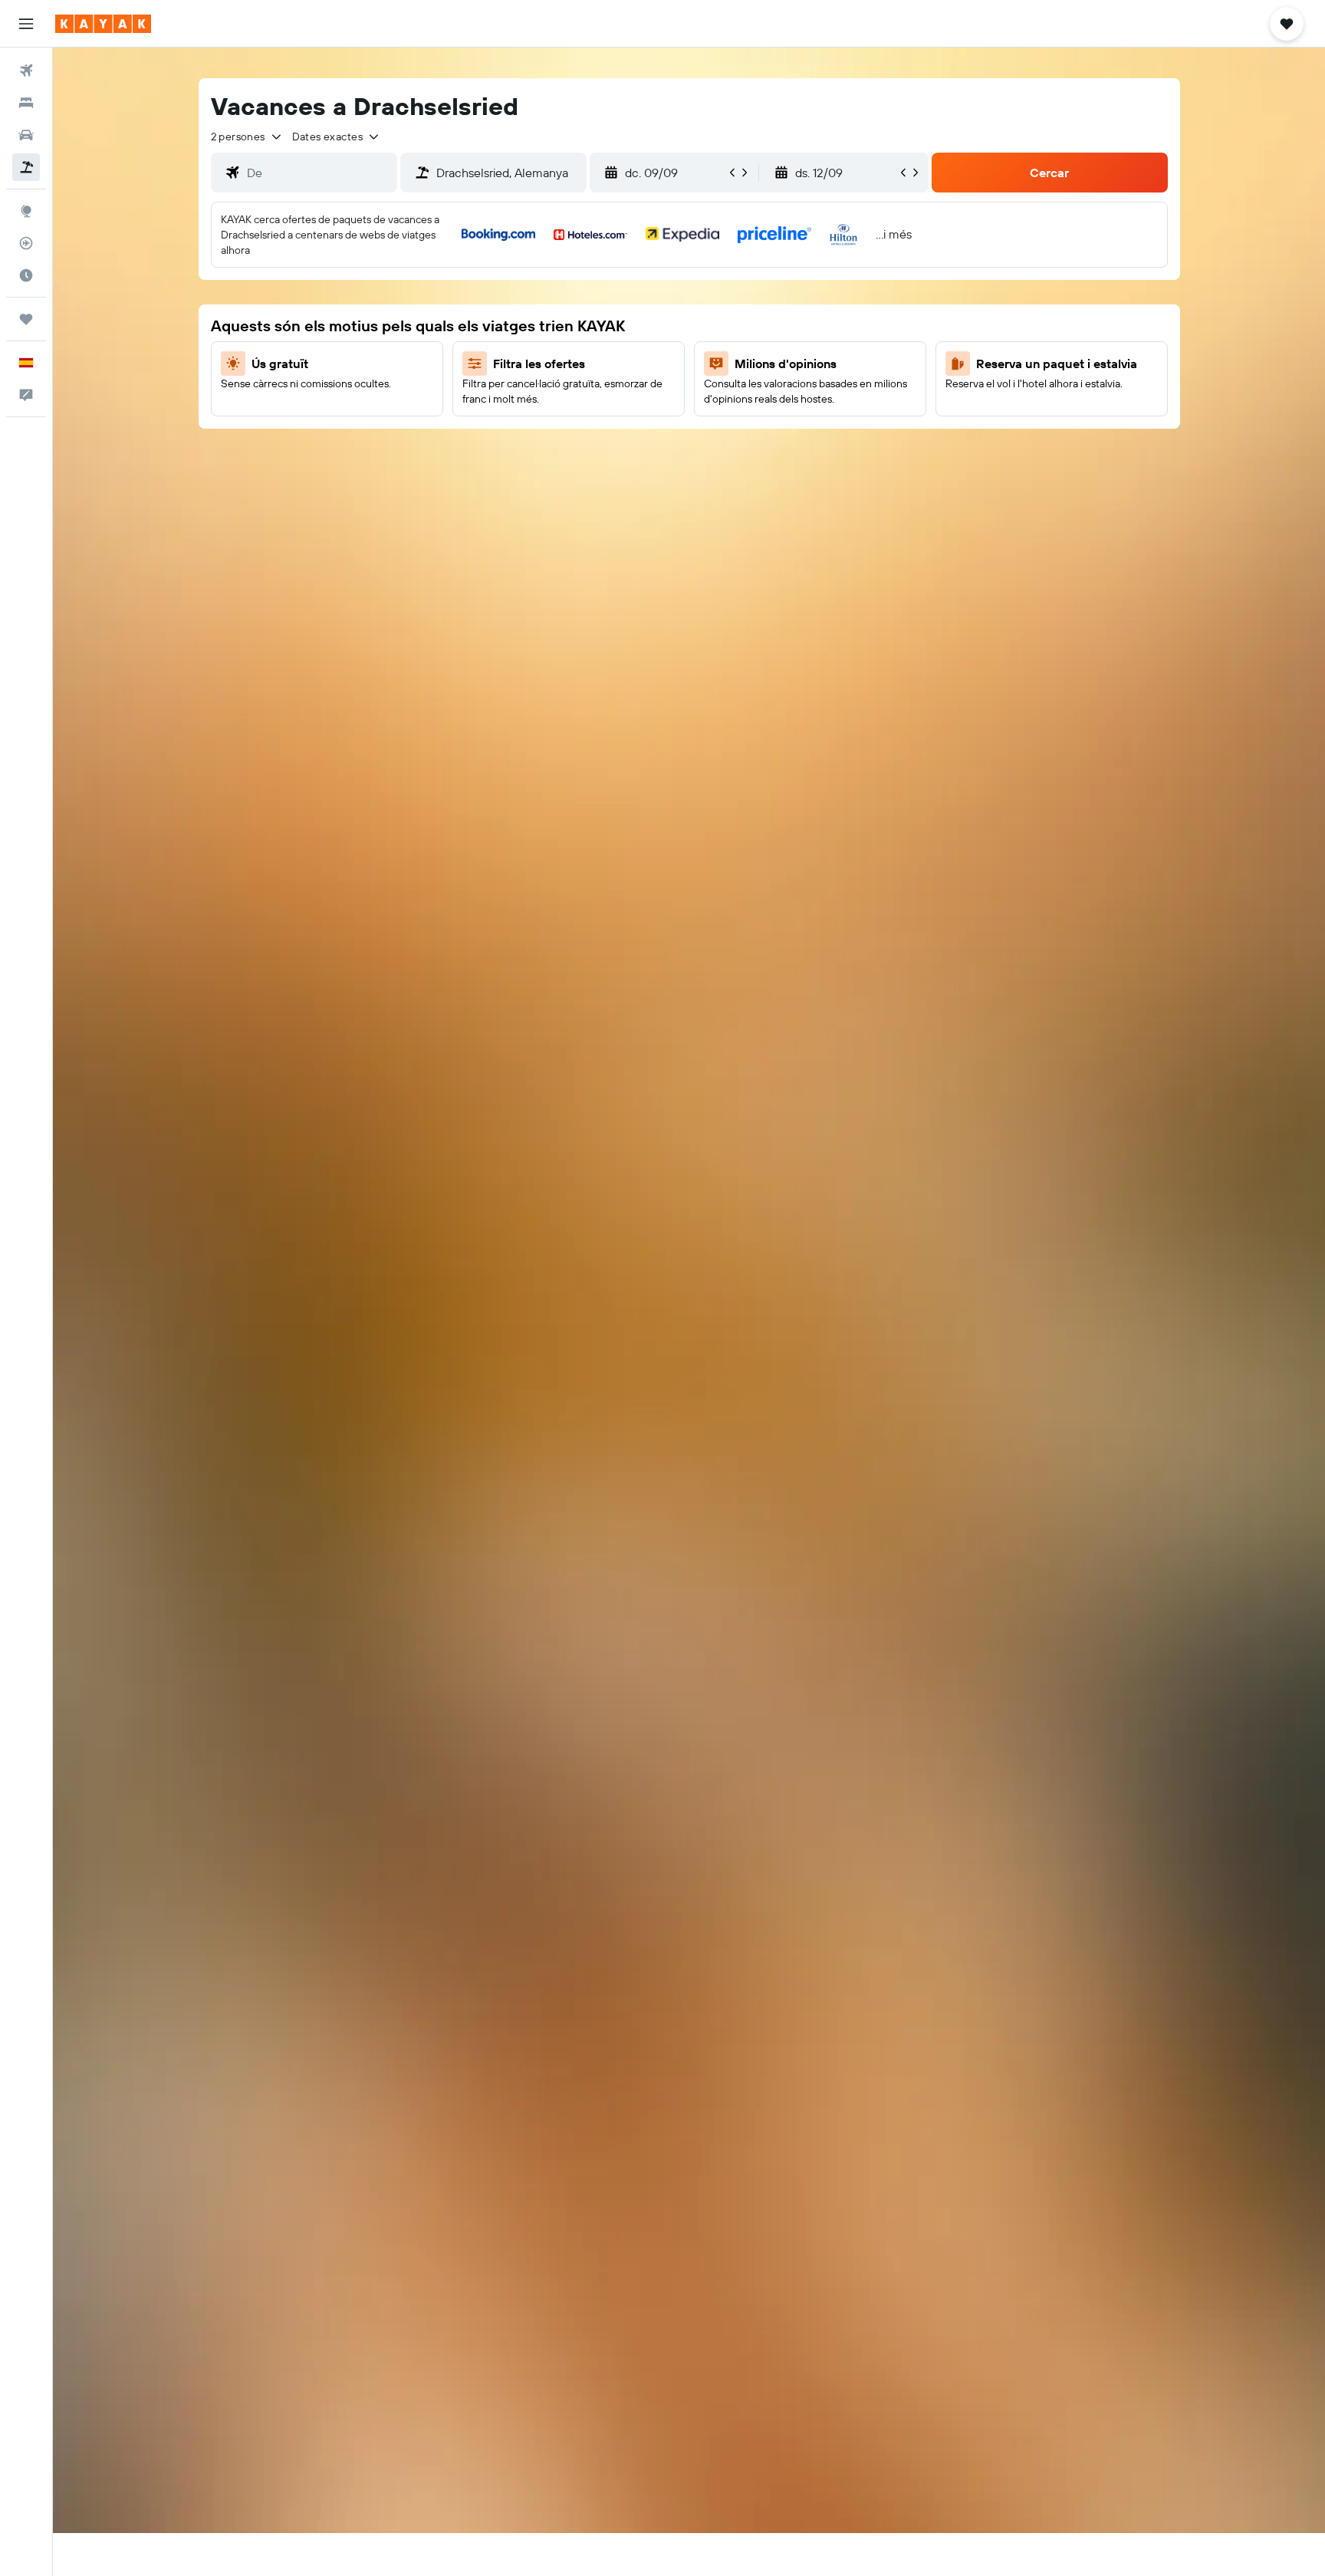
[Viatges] (26, 319)
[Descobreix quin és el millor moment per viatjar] (26, 275)
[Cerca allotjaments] (26, 103)
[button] (26, 24)
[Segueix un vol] (26, 243)
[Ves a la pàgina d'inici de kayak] (103, 24)
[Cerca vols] (26, 71)
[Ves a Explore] (26, 211)
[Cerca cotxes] (26, 135)
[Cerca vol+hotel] (26, 167)
